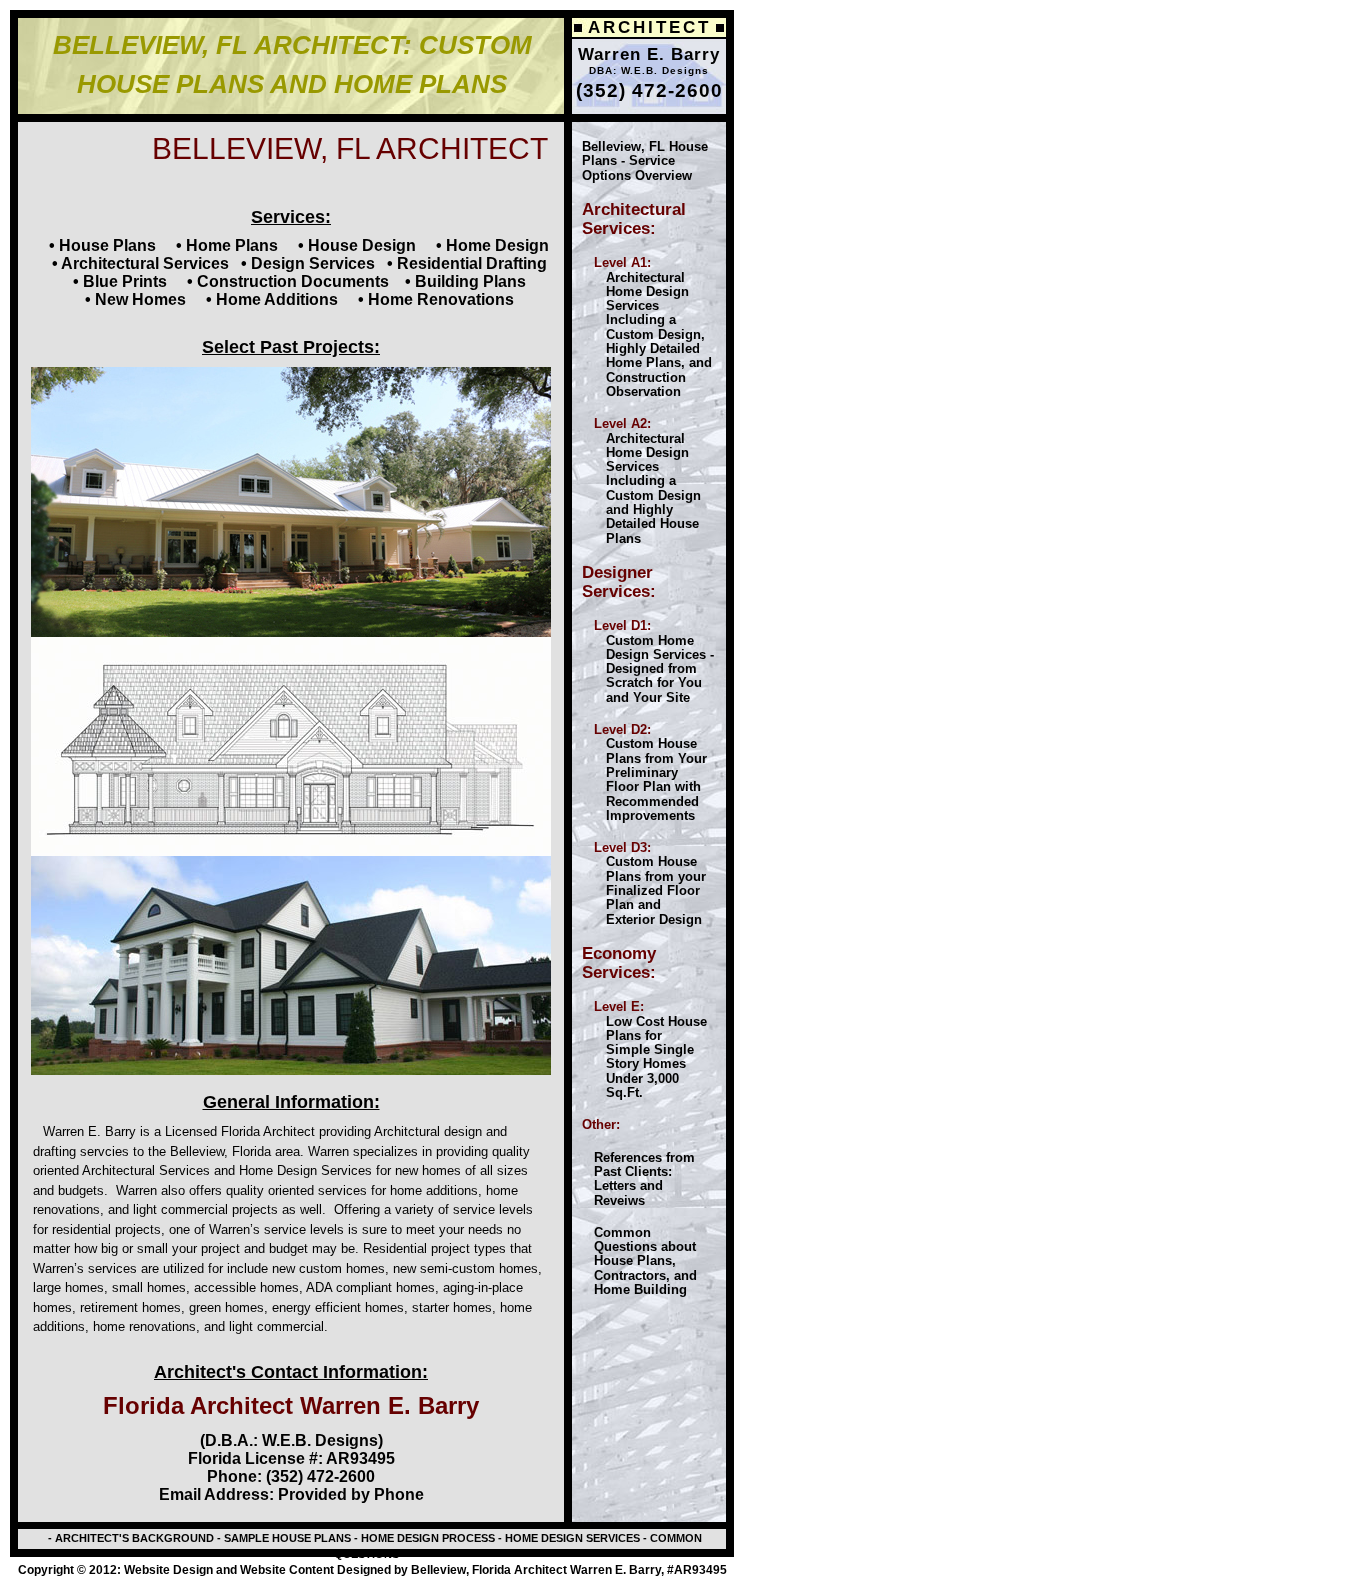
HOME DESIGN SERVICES (571, 1538)
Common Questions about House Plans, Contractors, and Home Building (639, 1261)
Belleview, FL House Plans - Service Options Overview (645, 161)
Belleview (197, 1151)
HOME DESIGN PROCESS (426, 1538)
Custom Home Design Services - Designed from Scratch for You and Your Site (648, 661)
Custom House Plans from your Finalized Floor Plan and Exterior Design (644, 883)
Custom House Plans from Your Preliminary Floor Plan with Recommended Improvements (644, 772)
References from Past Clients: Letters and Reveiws (638, 1179)
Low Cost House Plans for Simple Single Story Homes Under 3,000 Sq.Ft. (644, 1057)
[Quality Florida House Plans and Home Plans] (588, 1006)
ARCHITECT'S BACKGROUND (133, 1538)
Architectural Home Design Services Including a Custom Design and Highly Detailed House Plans (641, 480)
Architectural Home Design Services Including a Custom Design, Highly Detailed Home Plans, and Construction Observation (647, 327)
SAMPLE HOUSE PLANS (287, 1538)
